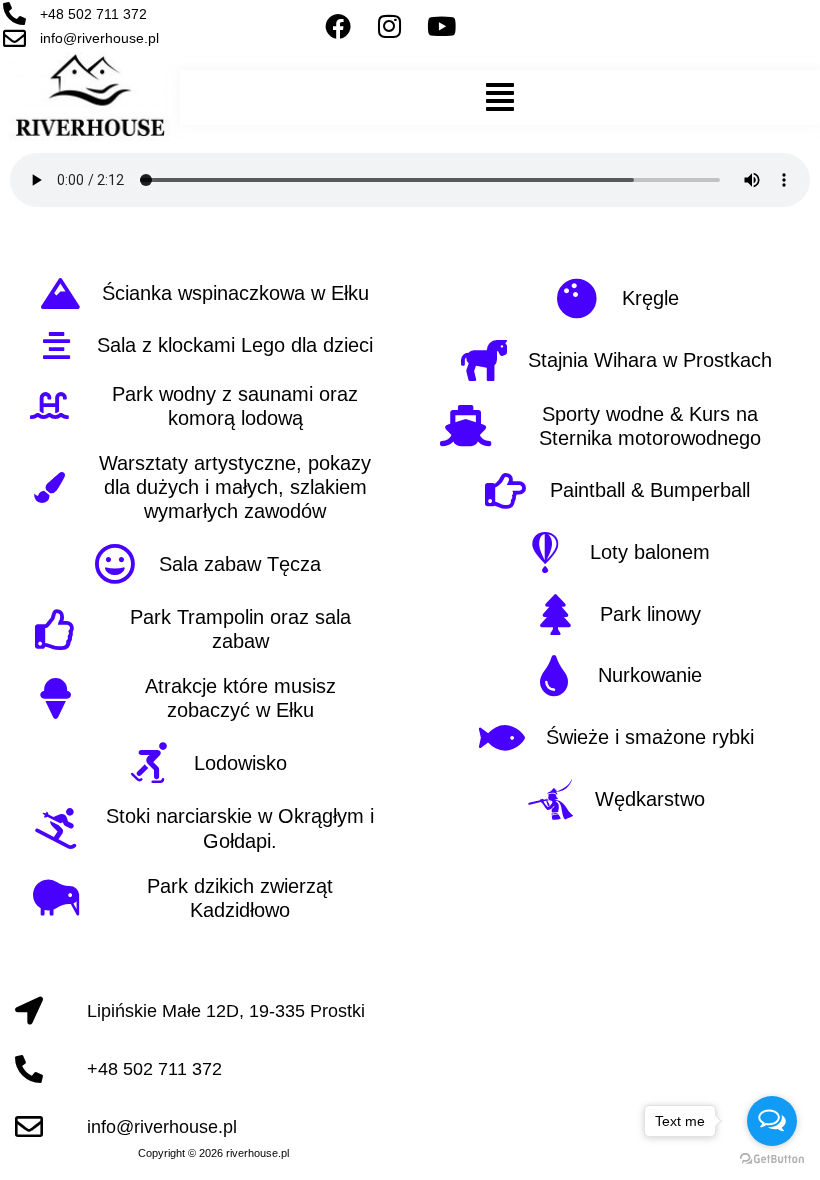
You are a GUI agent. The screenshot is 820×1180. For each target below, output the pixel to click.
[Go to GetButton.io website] (772, 1159)
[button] (500, 97)
